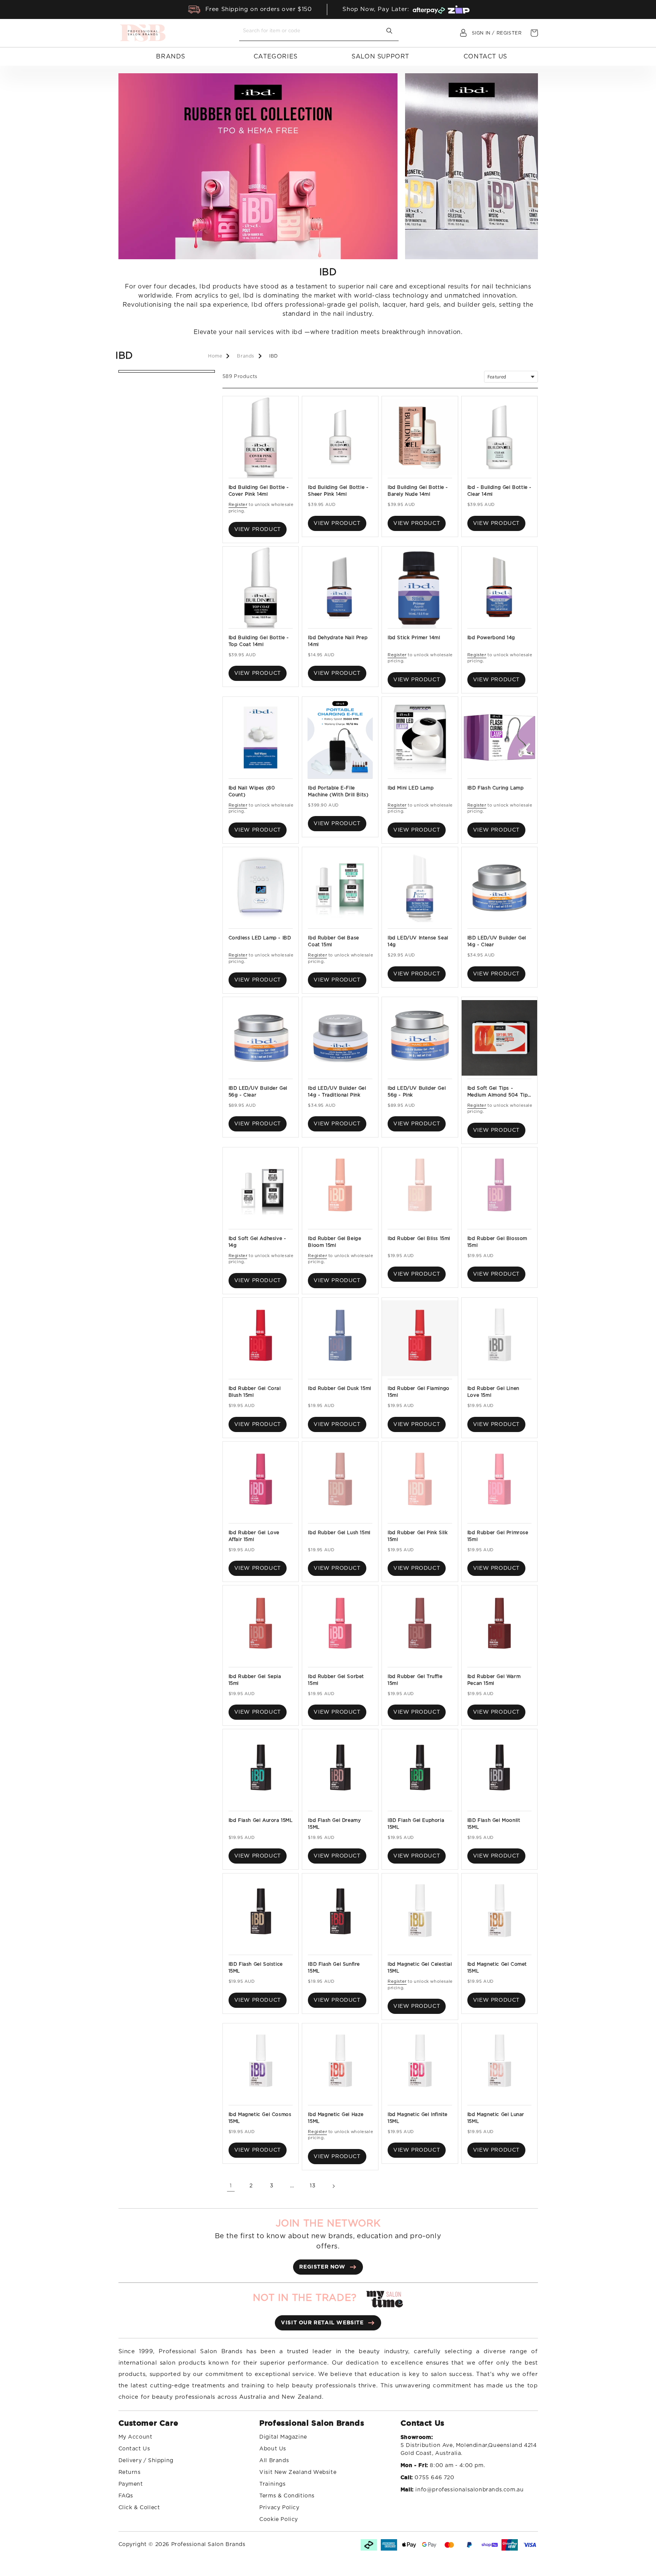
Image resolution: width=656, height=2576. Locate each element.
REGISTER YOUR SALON (366, 1321)
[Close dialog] (433, 1219)
